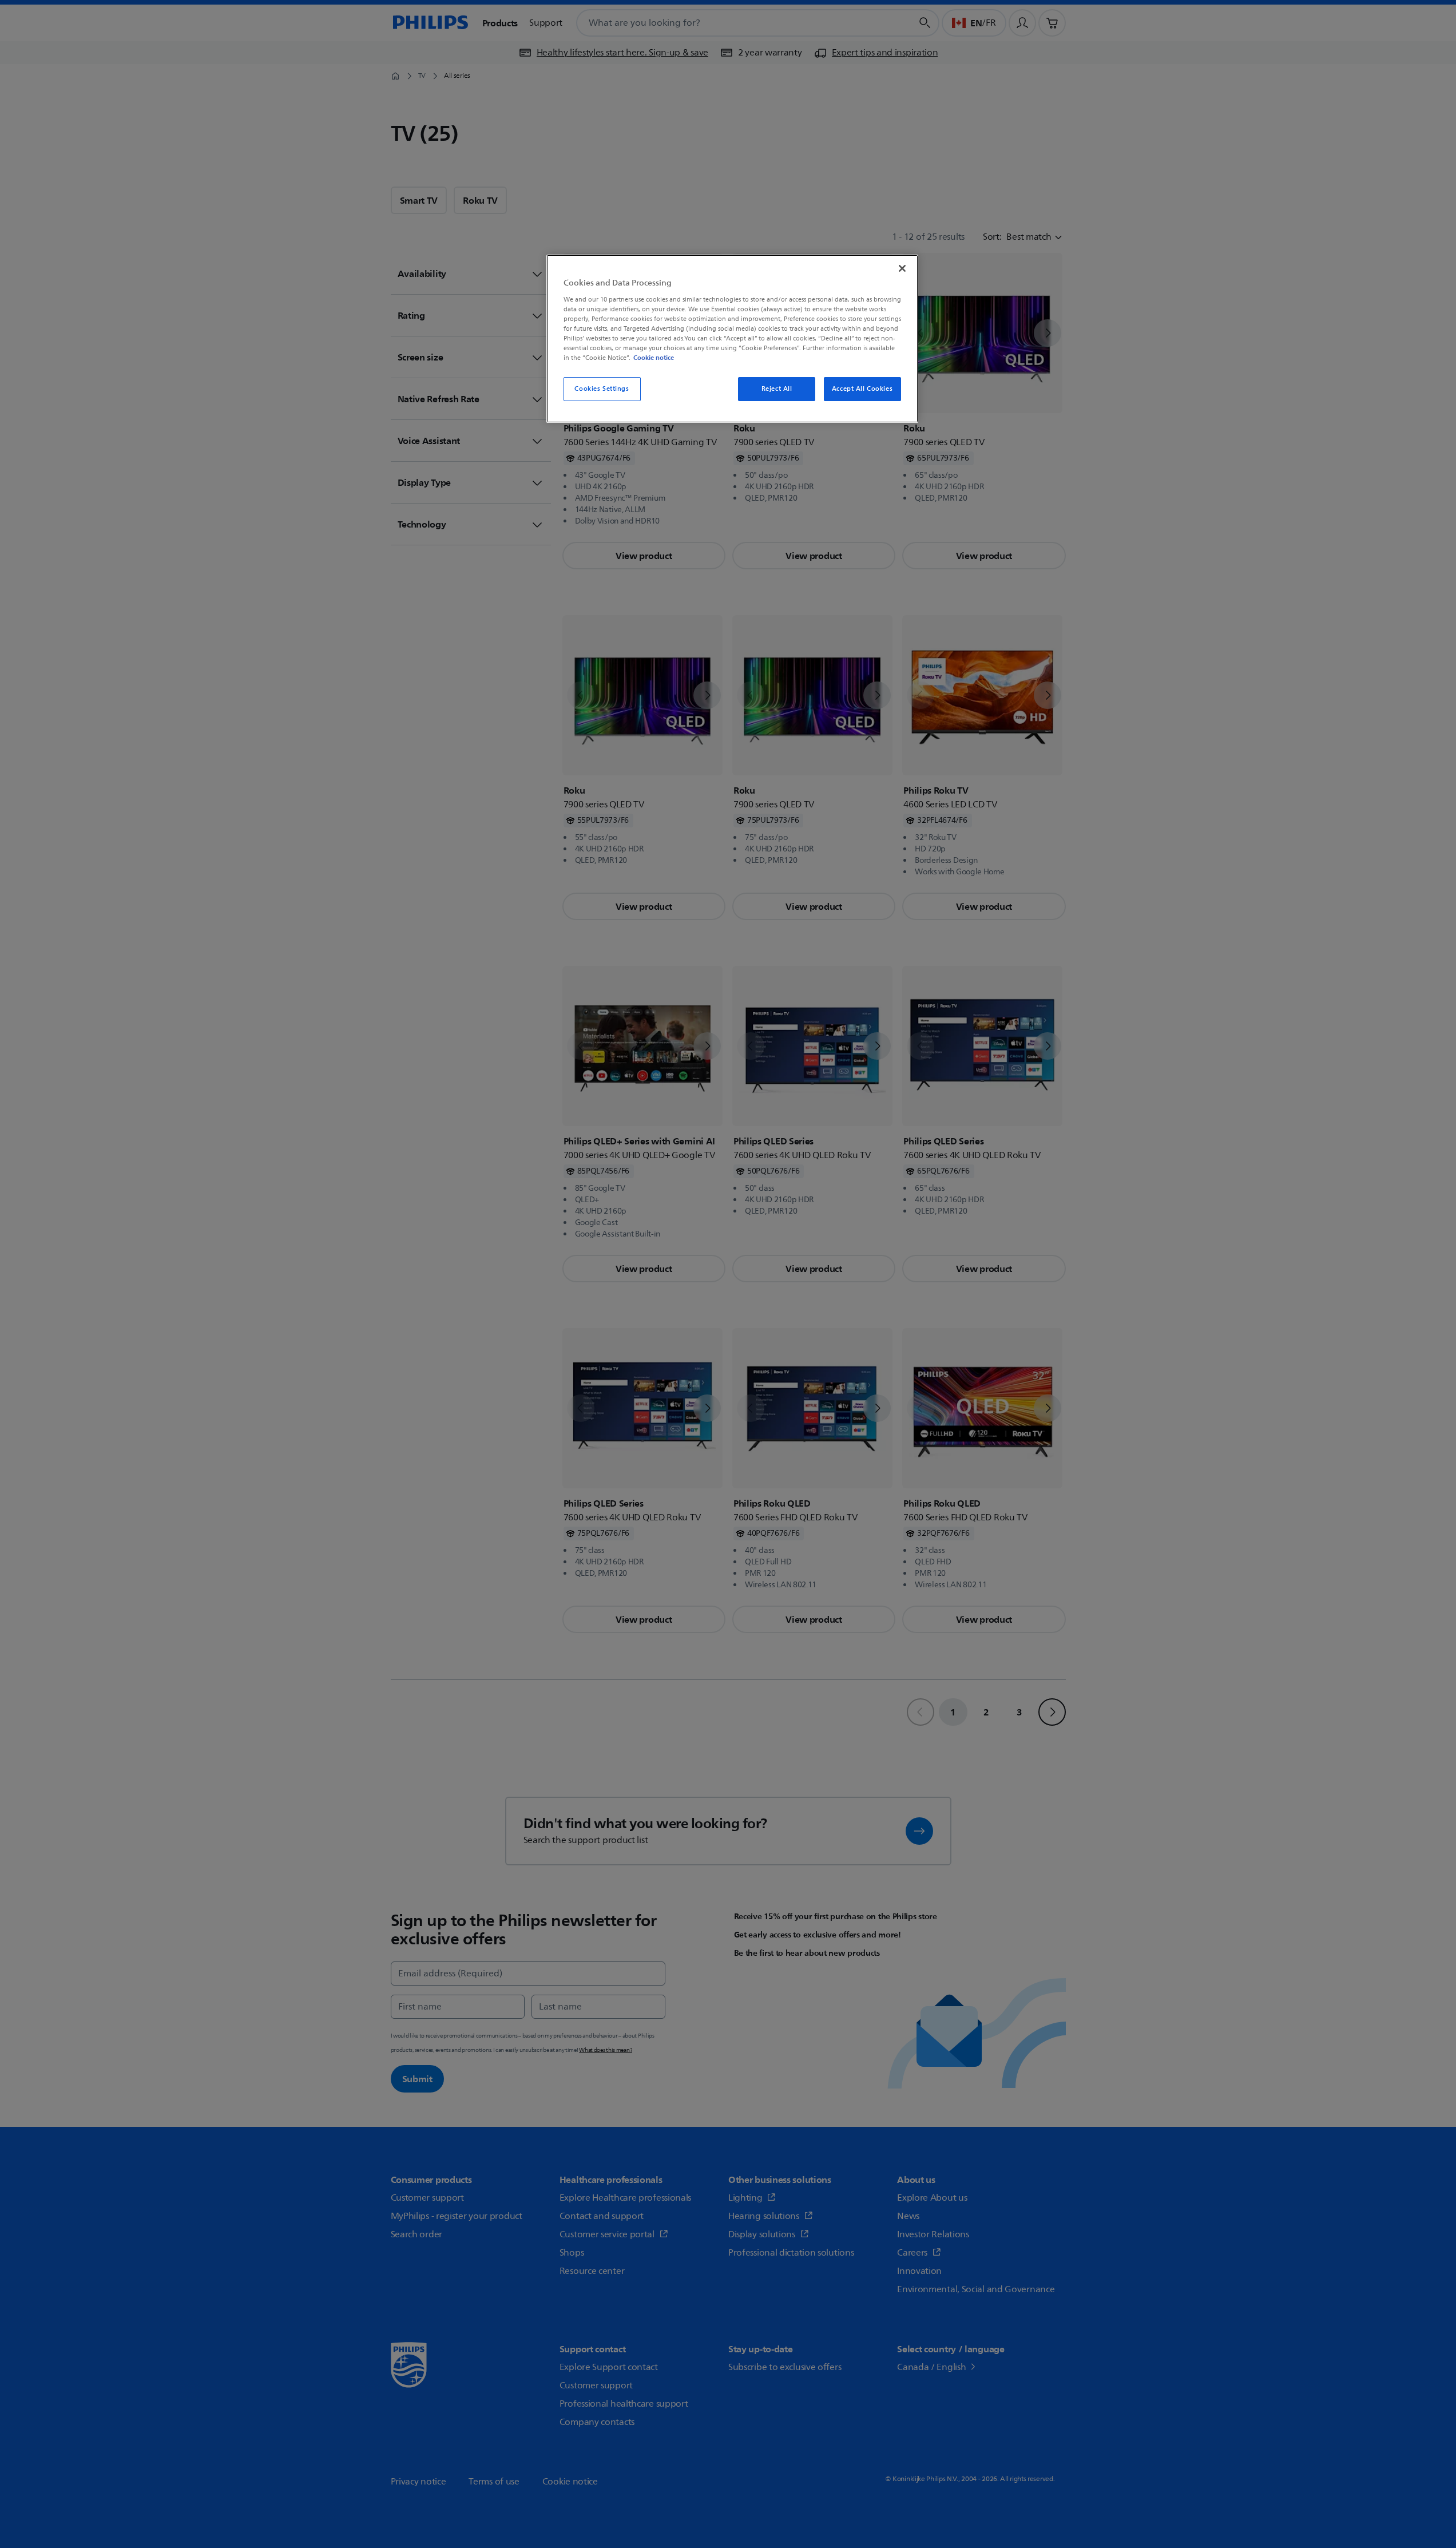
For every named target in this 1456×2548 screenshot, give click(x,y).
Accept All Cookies (862, 389)
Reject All (777, 389)
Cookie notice (654, 358)
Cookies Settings (602, 389)
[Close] (902, 268)
